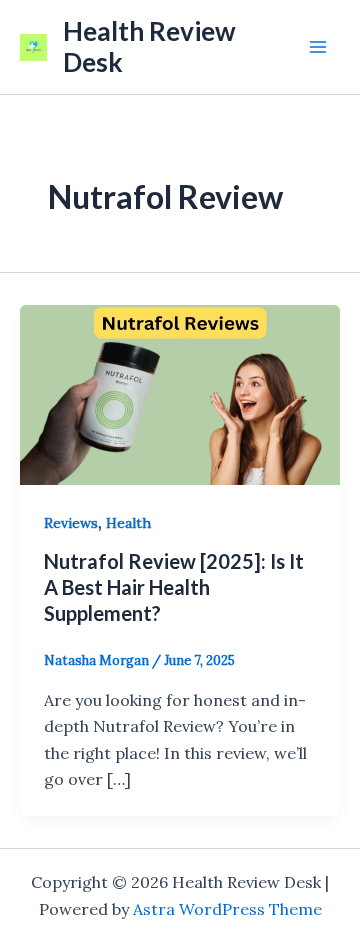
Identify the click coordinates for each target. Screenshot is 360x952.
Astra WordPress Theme (227, 909)
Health (128, 523)
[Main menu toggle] (318, 47)
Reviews (71, 523)
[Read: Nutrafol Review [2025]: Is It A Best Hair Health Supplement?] (180, 393)
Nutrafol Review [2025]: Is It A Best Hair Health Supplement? (174, 587)
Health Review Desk (149, 46)
